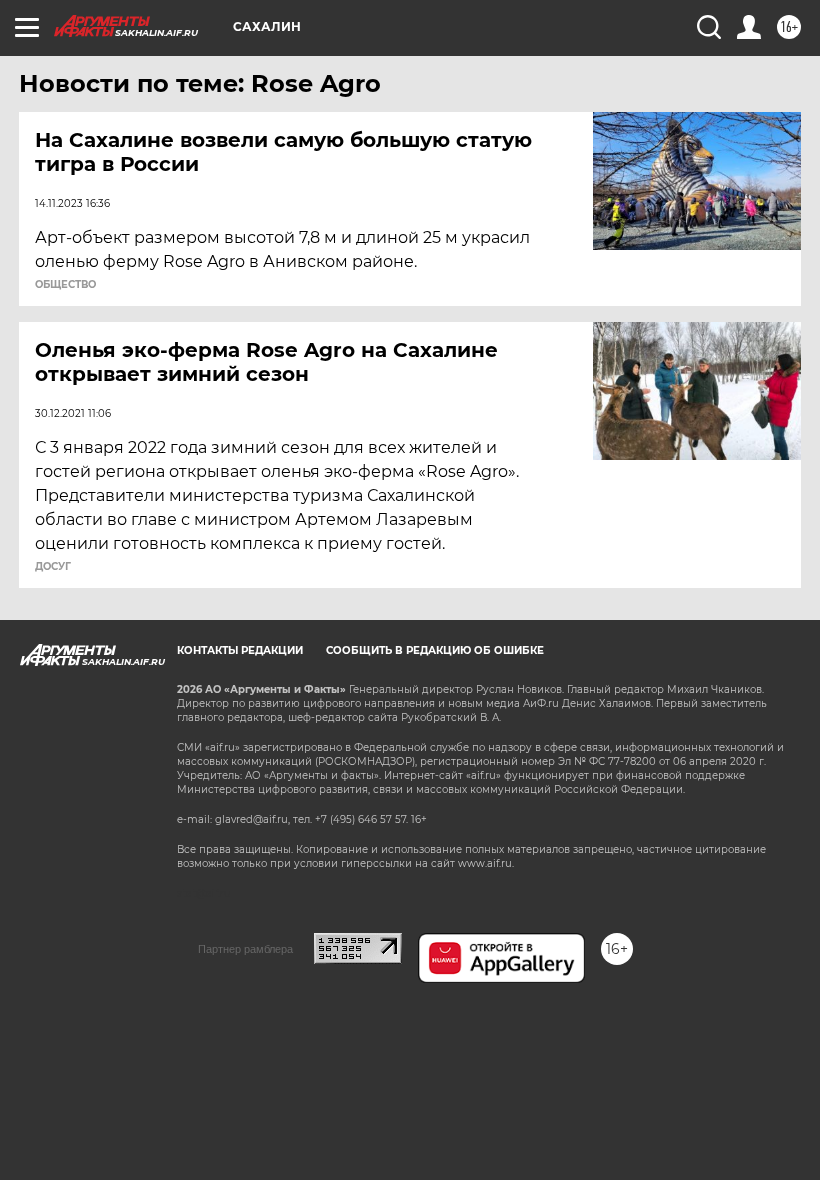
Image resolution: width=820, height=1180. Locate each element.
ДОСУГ (53, 567)
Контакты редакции (240, 650)
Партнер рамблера (245, 949)
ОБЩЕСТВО (65, 285)
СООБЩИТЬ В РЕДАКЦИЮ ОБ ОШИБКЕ (435, 650)
